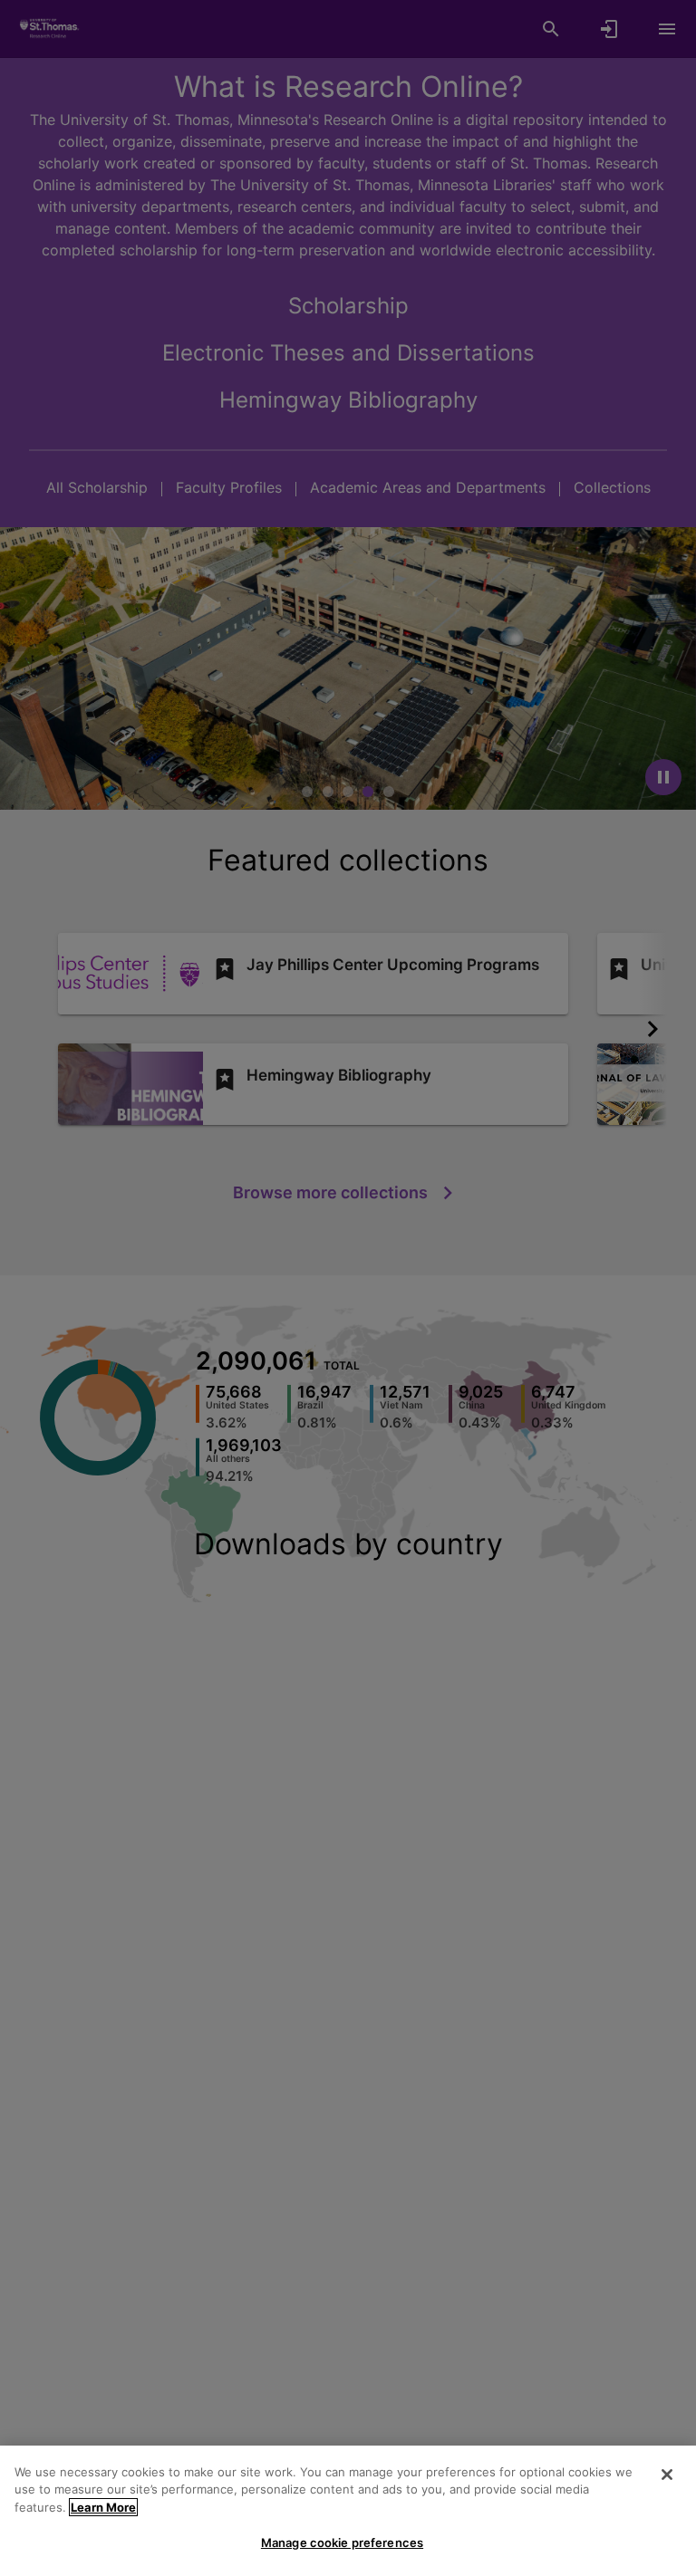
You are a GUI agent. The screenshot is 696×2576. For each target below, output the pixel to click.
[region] (348, 2511)
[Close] (667, 2475)
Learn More (103, 2507)
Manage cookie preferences (342, 2542)
